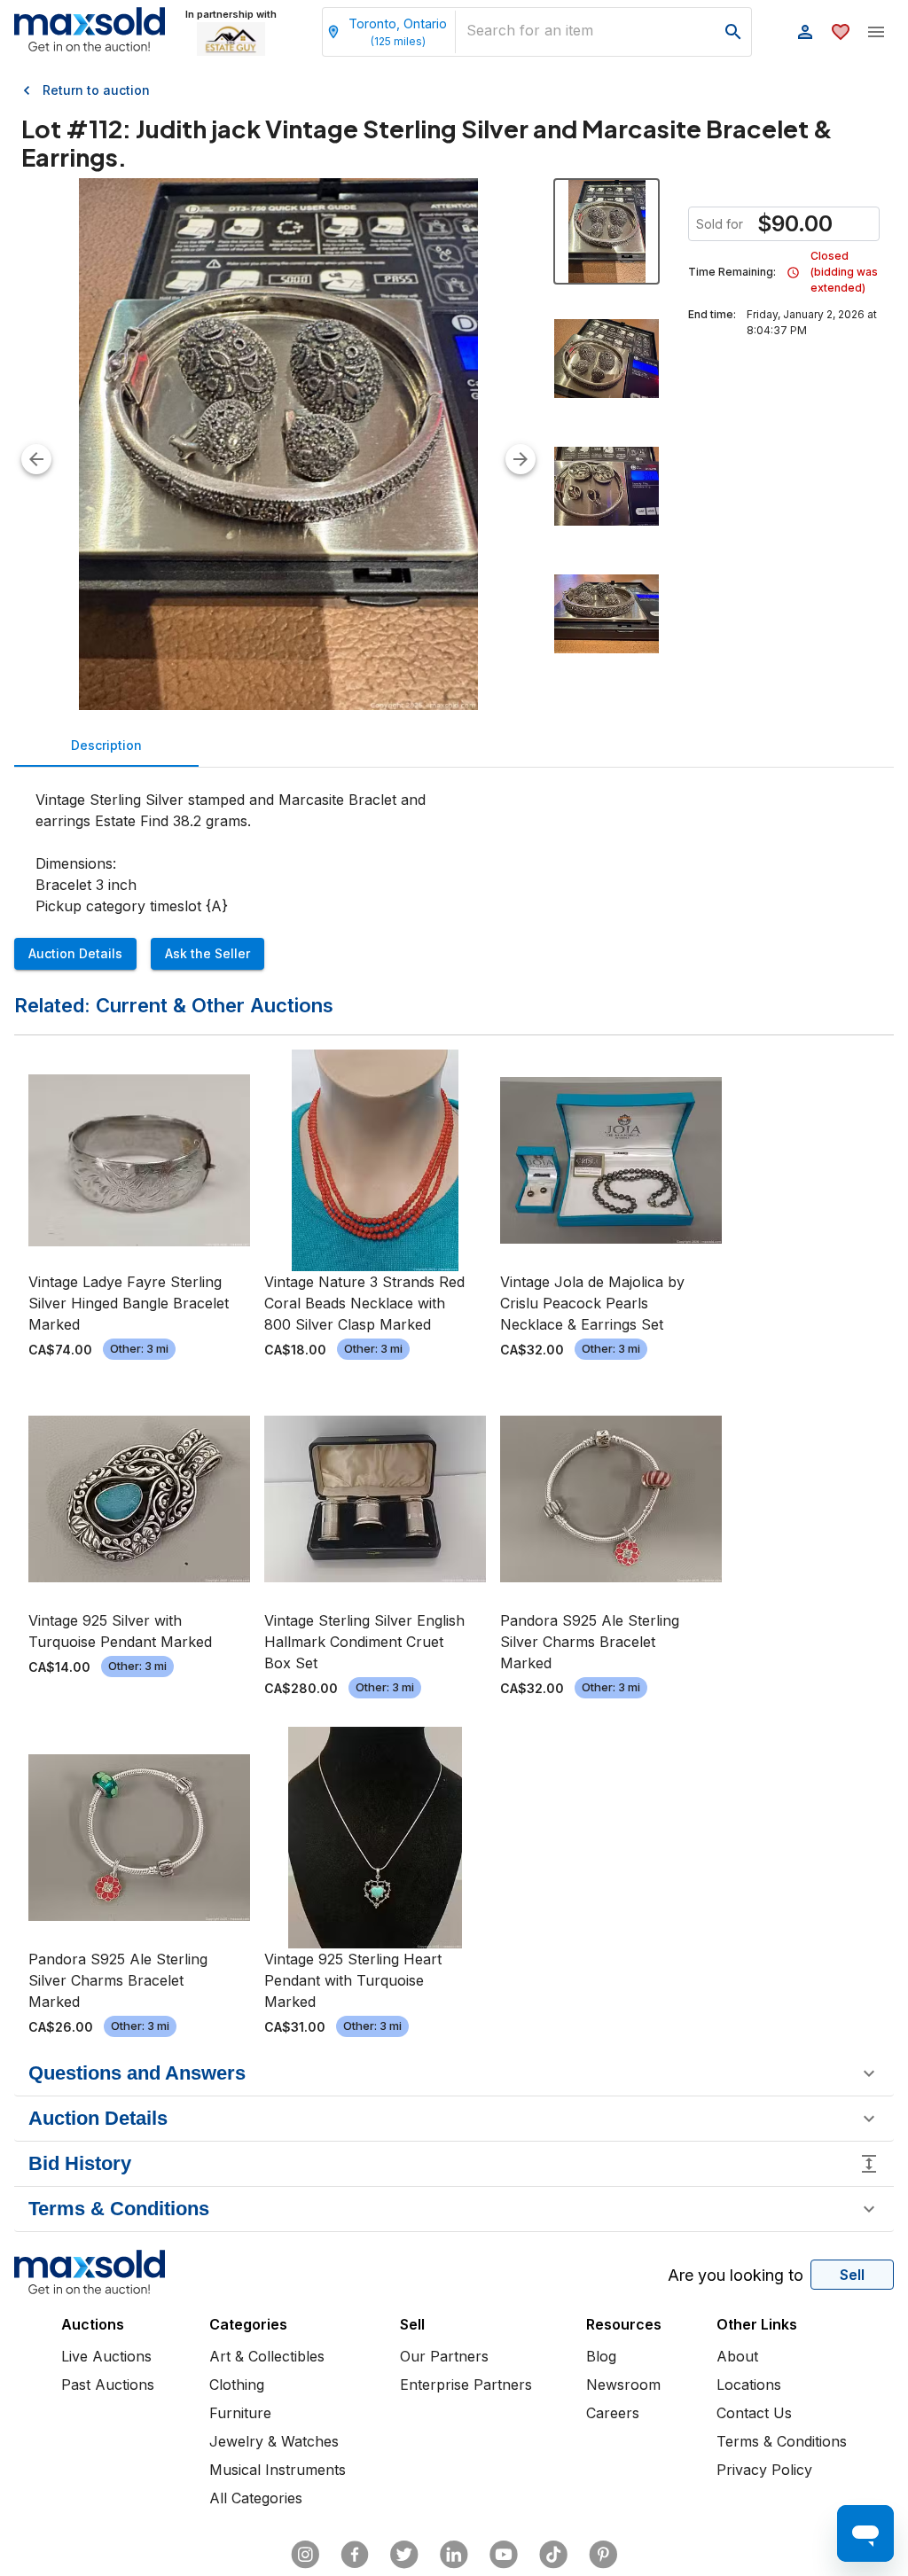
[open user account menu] (805, 32)
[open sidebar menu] (876, 32)
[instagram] (305, 2555)
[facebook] (355, 2555)
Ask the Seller (207, 953)
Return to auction (96, 90)
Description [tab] (106, 745)
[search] (733, 32)
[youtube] (504, 2555)
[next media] (521, 459)
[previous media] (36, 459)
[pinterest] (603, 2555)
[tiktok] (553, 2555)
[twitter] (404, 2555)
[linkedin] (454, 2555)
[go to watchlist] (841, 32)
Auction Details (75, 953)
